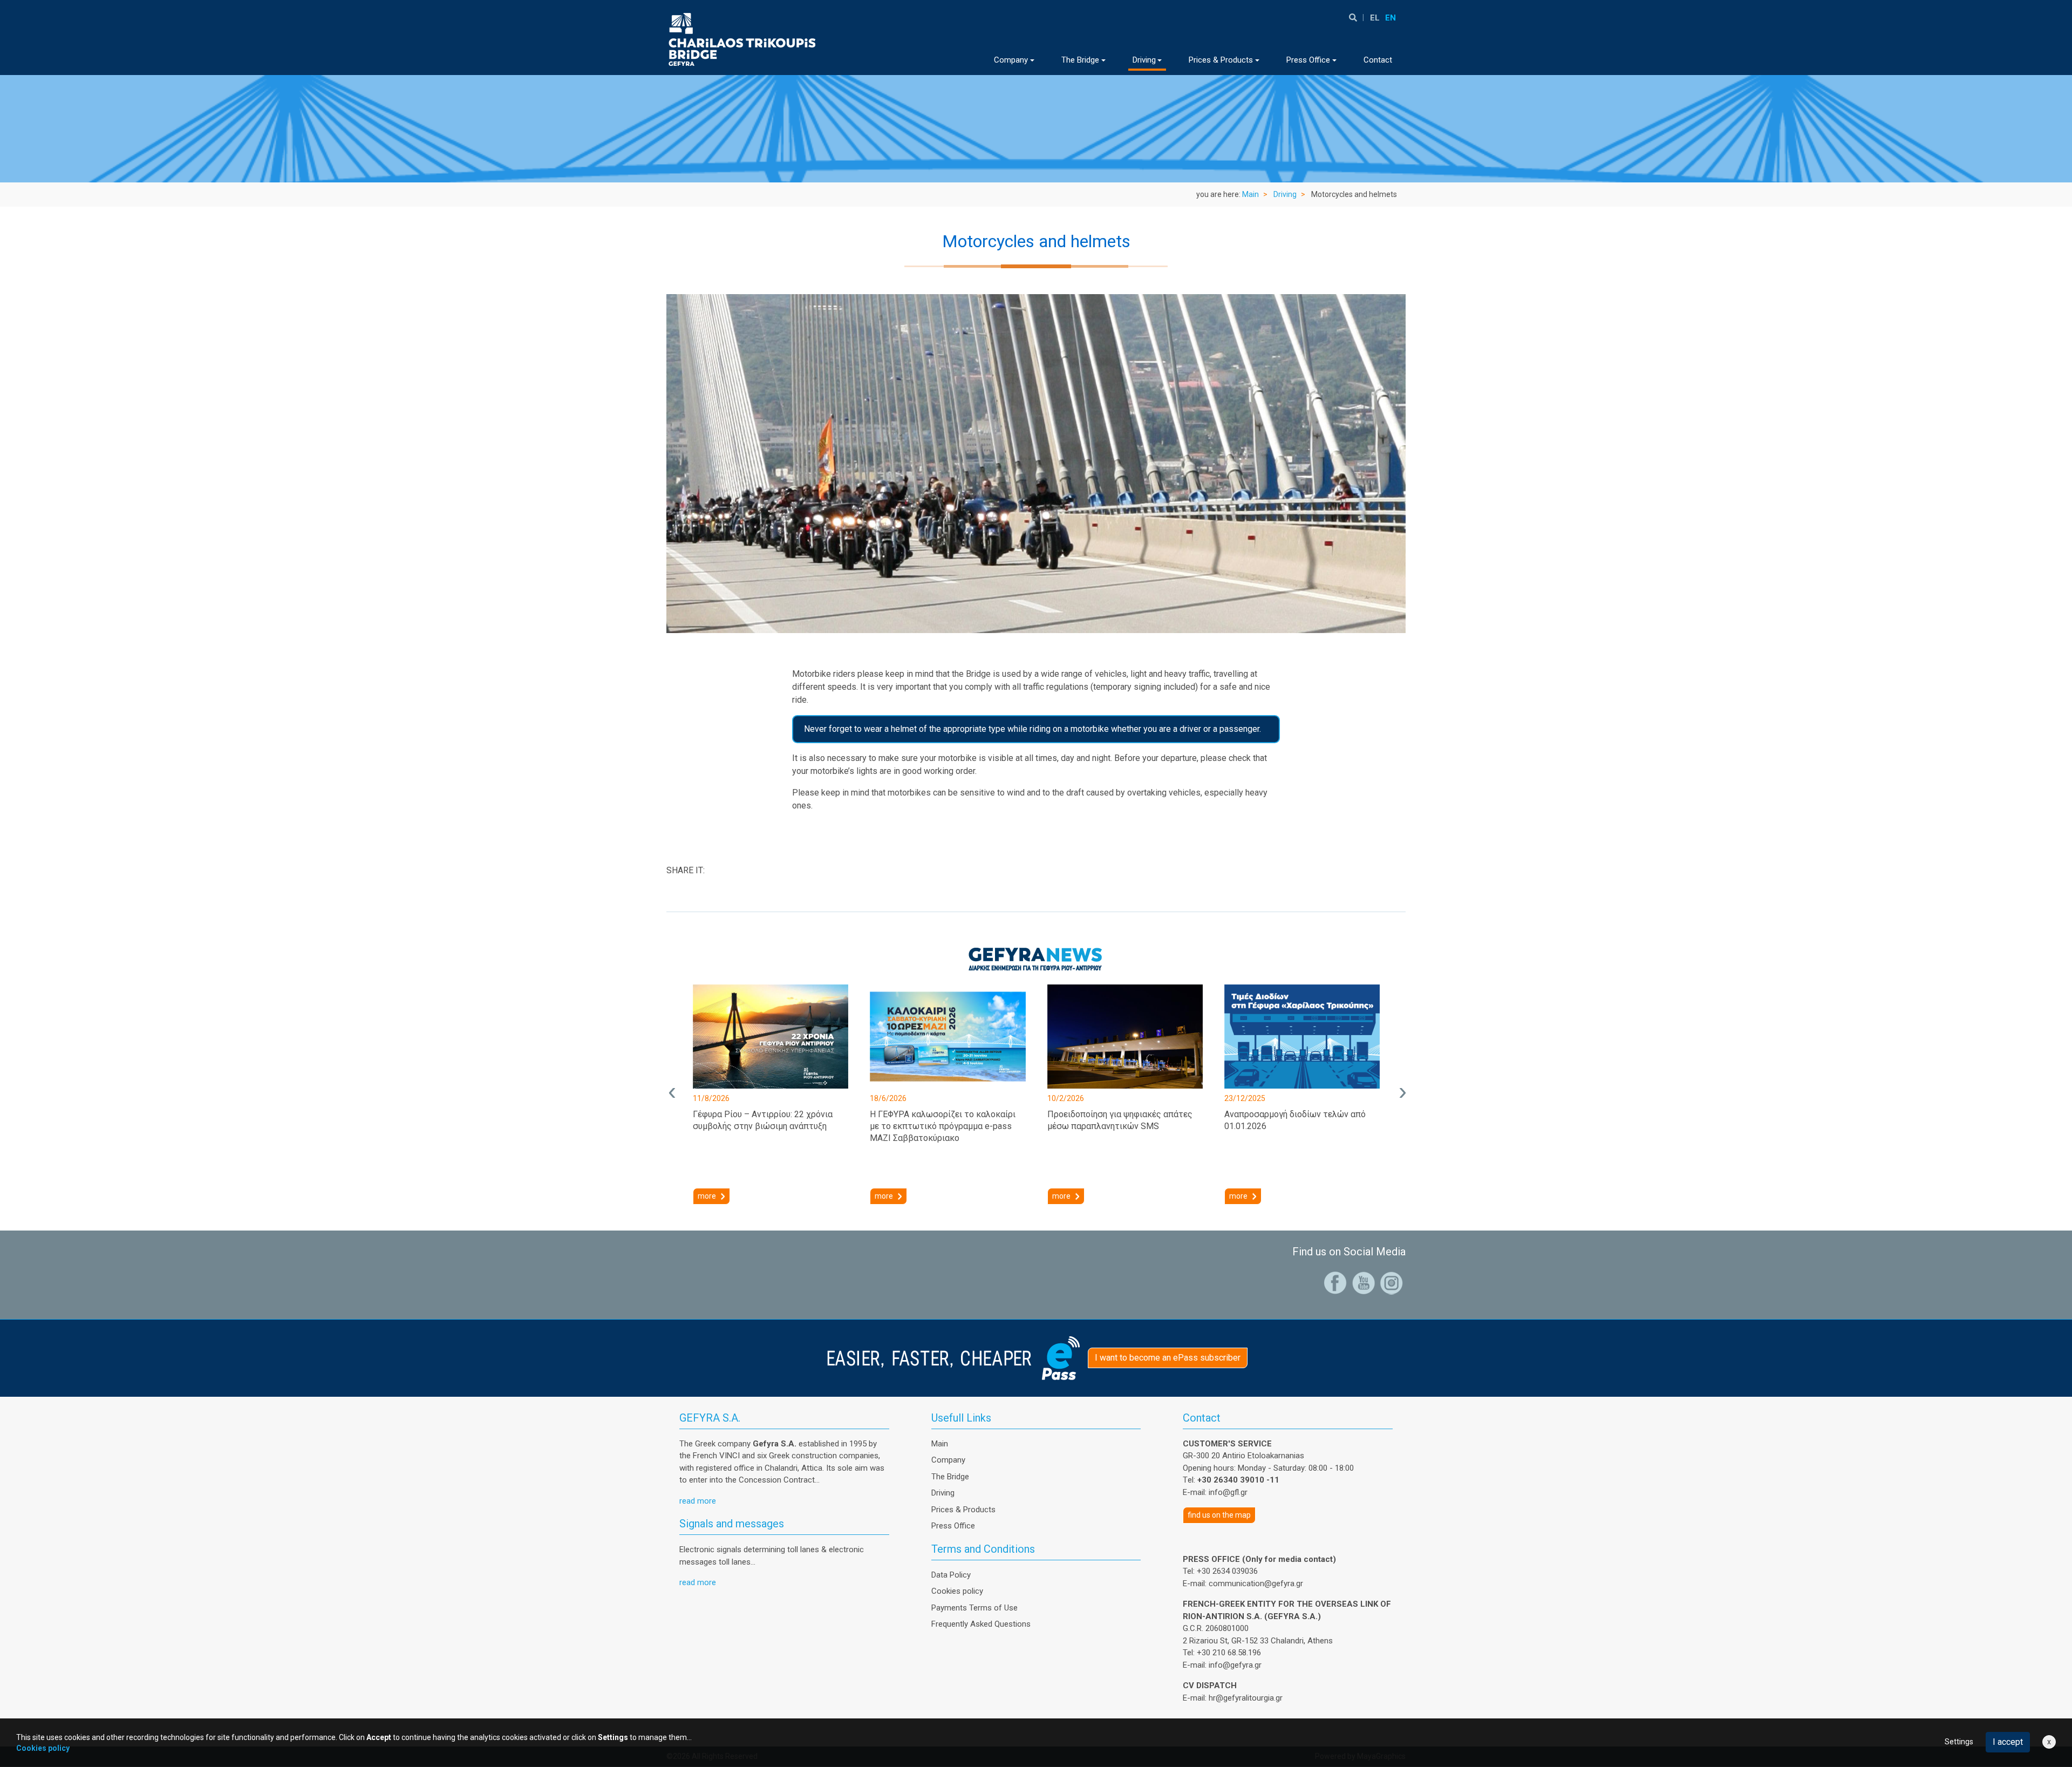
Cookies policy (957, 1591)
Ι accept (2008, 1742)
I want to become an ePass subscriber (1168, 1358)
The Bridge (950, 1477)
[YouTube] (1364, 1282)
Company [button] (1011, 60)
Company (948, 1460)
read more (698, 1501)
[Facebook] (1335, 1282)
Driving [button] (1144, 60)
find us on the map (1219, 1515)
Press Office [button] (1308, 60)
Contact (1378, 60)
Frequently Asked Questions (981, 1624)
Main (1250, 194)
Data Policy (951, 1575)
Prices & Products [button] (1221, 60)
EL (1375, 18)
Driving (1285, 194)
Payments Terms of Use (974, 1608)
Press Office (953, 1526)
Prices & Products (963, 1510)
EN (1391, 18)
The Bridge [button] (1080, 60)
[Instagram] (1392, 1282)
